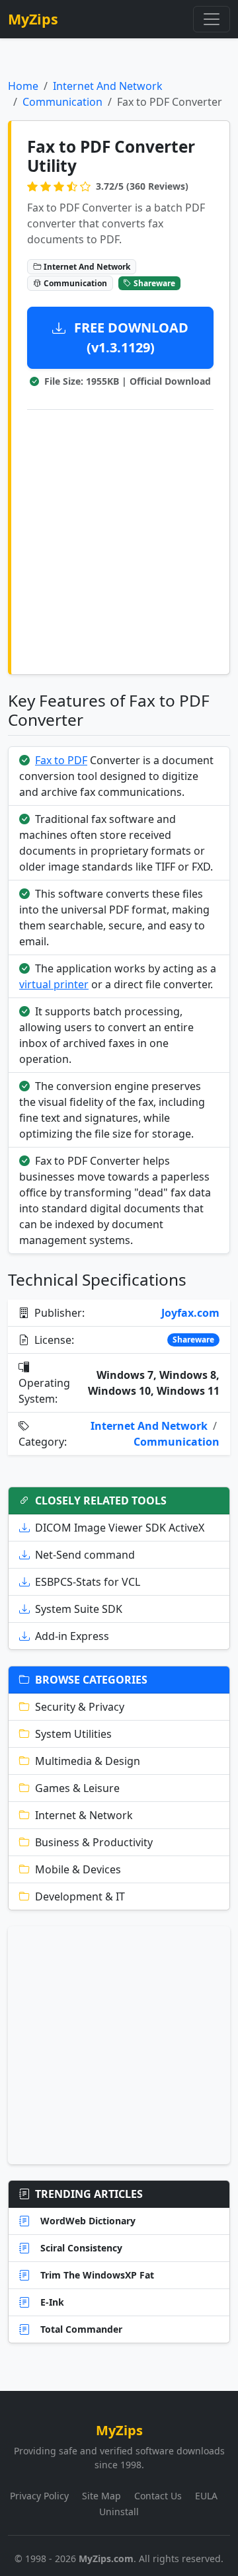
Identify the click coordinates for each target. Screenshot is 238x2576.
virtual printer (54, 984)
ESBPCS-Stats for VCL (88, 1582)
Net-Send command (85, 1555)
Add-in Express (72, 1636)
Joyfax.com (190, 1313)
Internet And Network (108, 86)
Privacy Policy (39, 2496)
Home (23, 86)
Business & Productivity (94, 1842)
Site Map (101, 2496)
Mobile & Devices (78, 1869)
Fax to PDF (61, 760)
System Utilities (73, 1734)
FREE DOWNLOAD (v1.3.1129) (130, 337)
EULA (206, 2496)
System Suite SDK (79, 1609)
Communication (62, 102)
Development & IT (80, 1896)
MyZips (33, 19)
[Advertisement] (119, 539)
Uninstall (119, 2512)
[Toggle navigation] (212, 19)
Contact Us (158, 2496)
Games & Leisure (77, 1788)
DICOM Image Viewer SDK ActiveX (120, 1528)
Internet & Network (84, 1815)
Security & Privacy (80, 1707)
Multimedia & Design (88, 1761)
